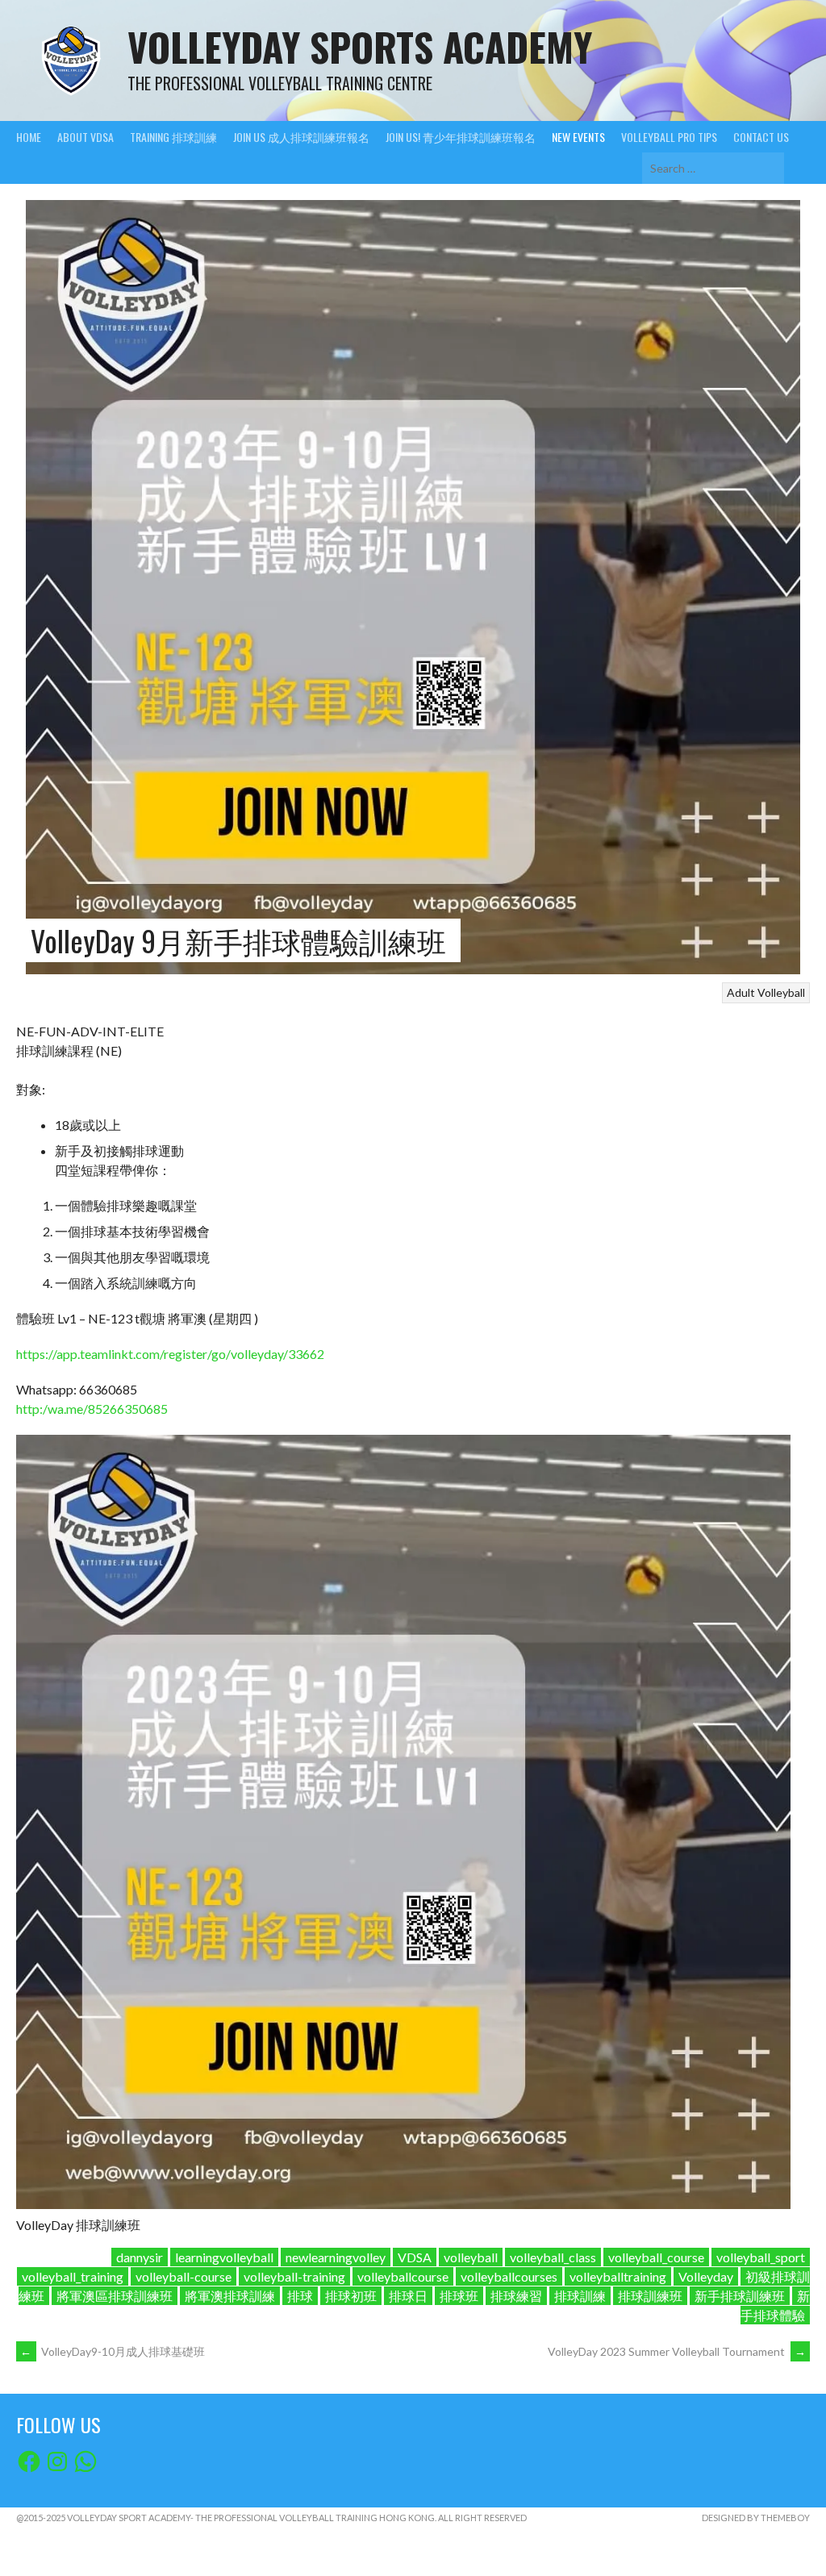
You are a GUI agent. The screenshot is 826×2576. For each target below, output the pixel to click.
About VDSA (86, 137)
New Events (578, 137)
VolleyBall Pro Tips (669, 137)
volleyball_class (553, 2257)
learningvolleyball (224, 2257)
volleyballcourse (403, 2276)
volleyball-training (294, 2276)
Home (29, 137)
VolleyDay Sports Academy (360, 46)
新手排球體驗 (775, 2305)
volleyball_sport (761, 2257)
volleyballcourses (509, 2276)
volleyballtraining (618, 2276)
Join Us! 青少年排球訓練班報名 (461, 137)
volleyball (471, 2257)
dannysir (140, 2257)
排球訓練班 (650, 2296)
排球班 (459, 2296)
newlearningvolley (336, 2257)
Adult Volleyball (766, 992)
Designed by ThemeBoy (756, 2518)
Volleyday (706, 2276)
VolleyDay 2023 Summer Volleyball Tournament (677, 2351)
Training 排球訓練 (173, 137)
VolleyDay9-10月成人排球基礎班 (113, 2351)
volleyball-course (184, 2276)
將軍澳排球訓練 (230, 2296)
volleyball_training (73, 2276)
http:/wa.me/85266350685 (92, 1409)
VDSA (415, 2257)
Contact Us (761, 137)
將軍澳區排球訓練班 (115, 2296)
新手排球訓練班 (740, 2296)
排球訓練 (580, 2296)
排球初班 (351, 2296)
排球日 (408, 2296)
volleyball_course (656, 2257)
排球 (300, 2296)
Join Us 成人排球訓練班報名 (301, 137)
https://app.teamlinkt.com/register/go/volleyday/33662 (170, 1354)
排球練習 (516, 2296)
